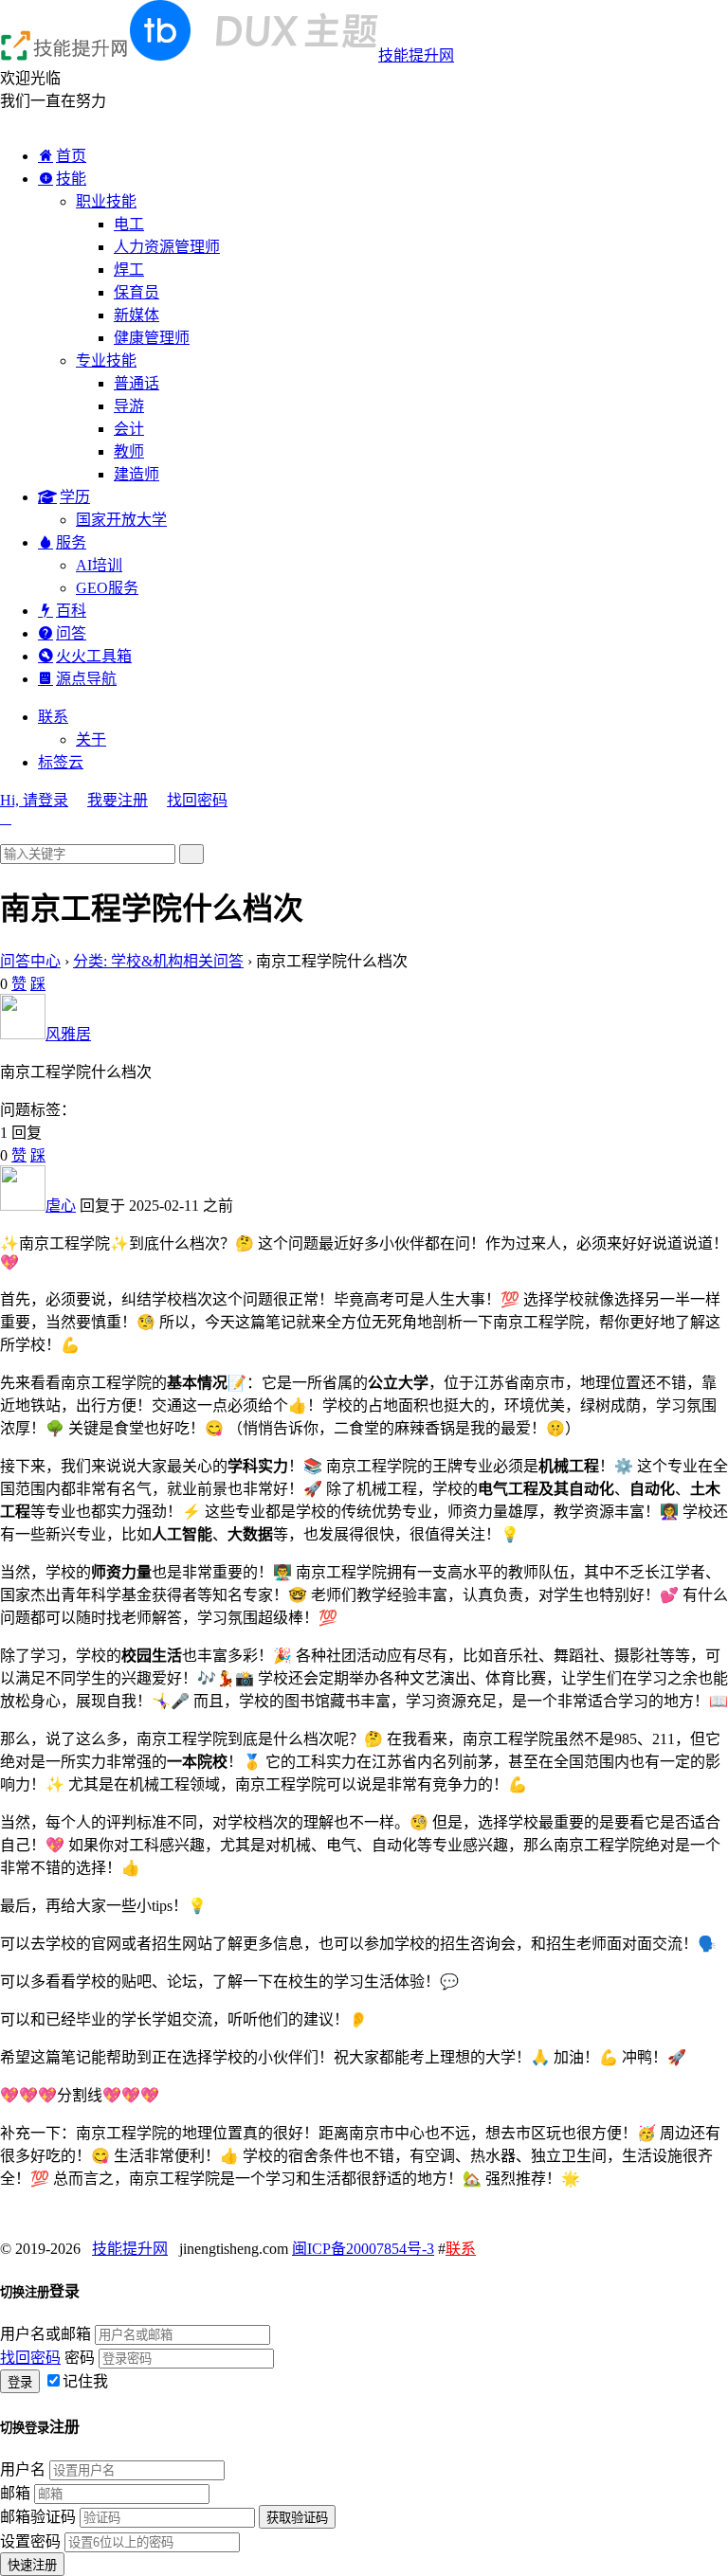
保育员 (136, 292)
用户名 (23, 2469)
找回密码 (197, 800)
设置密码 (30, 2541)
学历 (75, 497)
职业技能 (106, 201)
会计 (129, 429)
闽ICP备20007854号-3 (363, 2249)
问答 (71, 633)
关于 (91, 739)
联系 (53, 717)
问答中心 (30, 961)
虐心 (61, 1206)
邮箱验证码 (38, 2517)
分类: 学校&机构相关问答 (158, 961)
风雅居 (68, 1034)
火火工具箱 (94, 656)
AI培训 (99, 565)
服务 (71, 542)
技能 (71, 179)
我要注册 (118, 800)
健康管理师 (152, 338)
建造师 (136, 474)
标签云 (61, 762)
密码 (80, 2358)
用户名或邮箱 (45, 2334)
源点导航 (86, 679)
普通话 (136, 383)
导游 (129, 406)
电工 (129, 224)
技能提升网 (416, 55)
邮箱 (15, 2493)
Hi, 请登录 (34, 800)
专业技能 (106, 360)
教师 (129, 451)
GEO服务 (107, 588)
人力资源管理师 (167, 247)
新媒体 (136, 315)
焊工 (129, 270)
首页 (71, 156)
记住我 (85, 2381)
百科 (71, 611)
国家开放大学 (121, 520)
